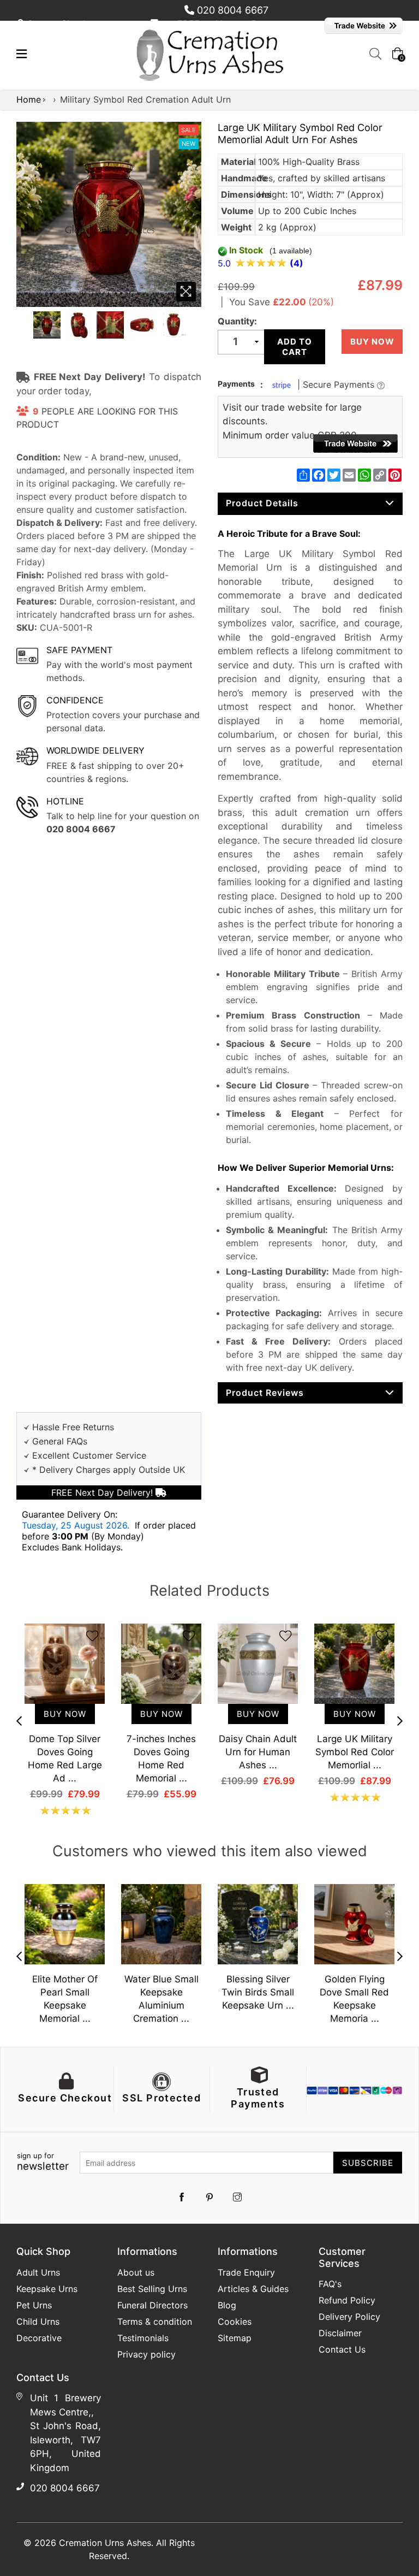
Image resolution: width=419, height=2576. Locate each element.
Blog (227, 2305)
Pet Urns (34, 2305)
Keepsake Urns (47, 2289)
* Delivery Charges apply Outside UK (109, 1470)
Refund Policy (347, 2300)
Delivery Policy (349, 2317)
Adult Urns (38, 2272)
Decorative (39, 2338)
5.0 (226, 263)
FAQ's (330, 2284)
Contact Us (342, 2349)
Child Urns (38, 2322)
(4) (297, 263)
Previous (19, 1721)
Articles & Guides (253, 2289)
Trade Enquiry (246, 2272)
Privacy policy (146, 2354)
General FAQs (60, 1441)
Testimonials (143, 2338)
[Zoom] (186, 292)
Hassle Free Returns (73, 1427)
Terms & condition (155, 2322)
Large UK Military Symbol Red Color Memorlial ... (355, 1752)
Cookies (235, 2322)
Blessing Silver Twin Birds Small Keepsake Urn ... (258, 1992)
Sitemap (235, 2338)
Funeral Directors (152, 2305)
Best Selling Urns (152, 2289)
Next (400, 1721)
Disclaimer (340, 2333)
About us (136, 2272)
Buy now (372, 342)
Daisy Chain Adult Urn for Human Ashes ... (258, 1752)
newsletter (43, 2162)
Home (29, 99)
